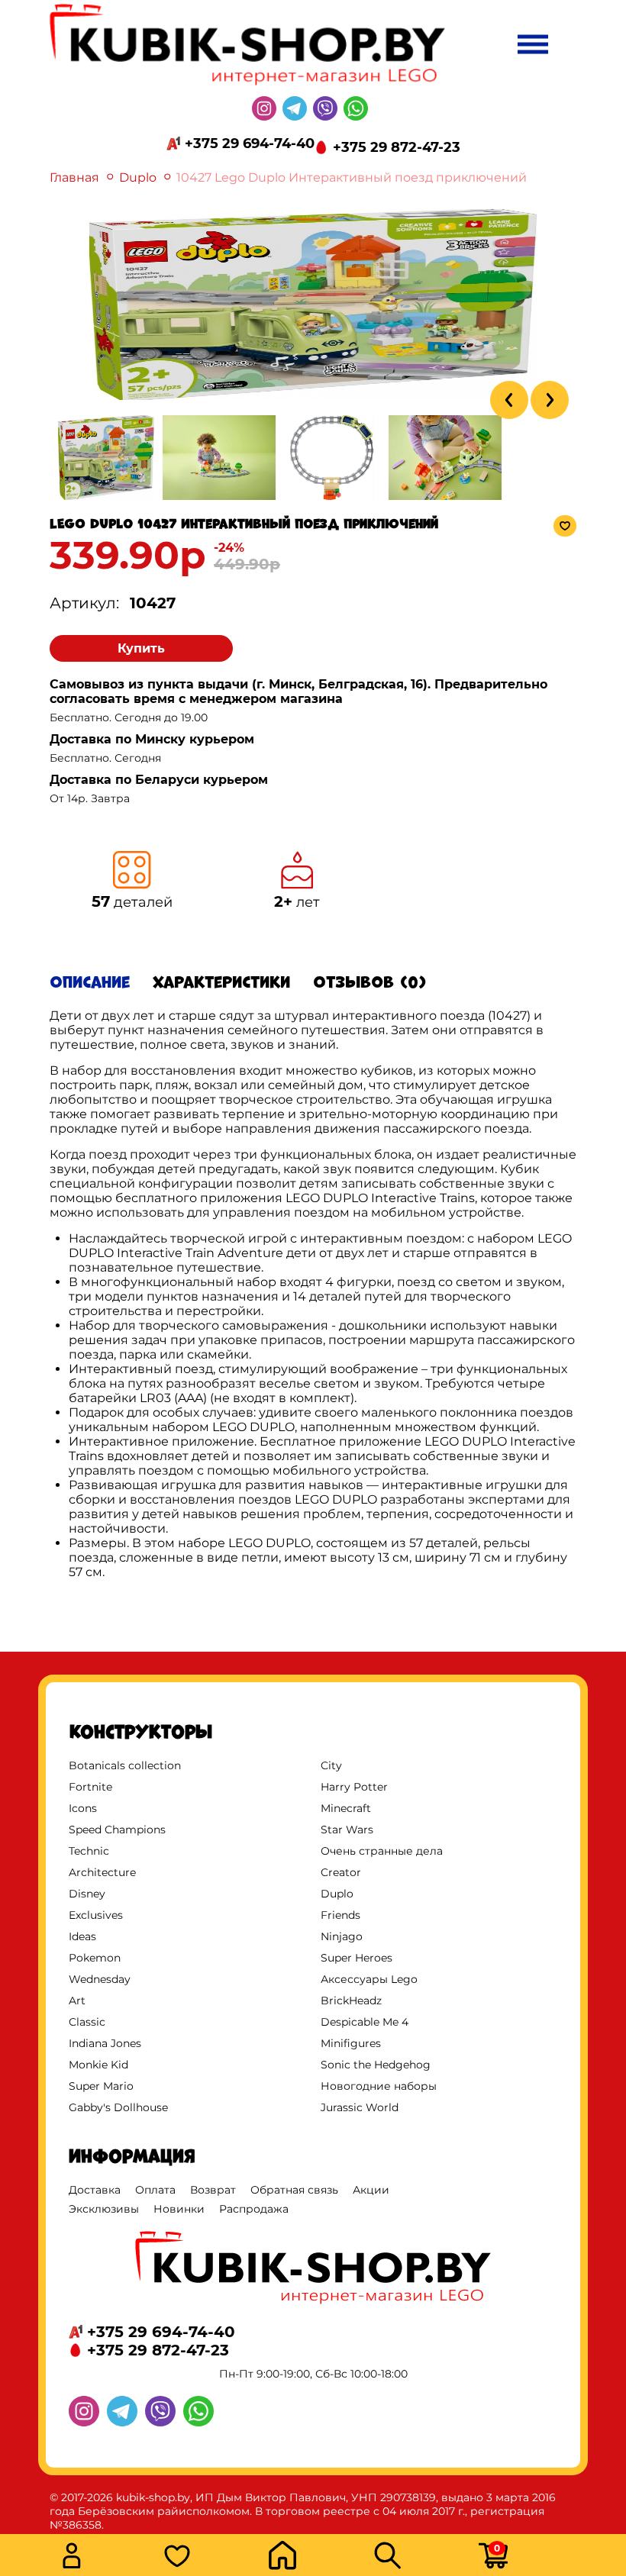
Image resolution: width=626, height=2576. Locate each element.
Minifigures (351, 2043)
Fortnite (90, 1787)
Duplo (138, 177)
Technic (89, 1851)
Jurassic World (360, 2107)
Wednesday (100, 1979)
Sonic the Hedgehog (376, 2065)
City (331, 1765)
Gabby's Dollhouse (118, 2107)
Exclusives (96, 1915)
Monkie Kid (98, 2065)
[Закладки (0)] (211, 2557)
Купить (141, 648)
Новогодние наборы (379, 2086)
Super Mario (101, 2086)
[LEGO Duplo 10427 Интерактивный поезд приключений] (313, 396)
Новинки (179, 2209)
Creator (341, 1872)
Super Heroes (357, 1958)
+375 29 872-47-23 (397, 147)
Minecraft (346, 1808)
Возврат (213, 2190)
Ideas (82, 1936)
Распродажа (254, 2209)
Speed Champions (117, 1830)
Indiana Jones (105, 2043)
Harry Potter (354, 1787)
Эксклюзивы (104, 2209)
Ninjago (342, 1936)
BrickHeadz (351, 2001)
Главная (74, 177)
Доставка (95, 2190)
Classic (87, 2022)
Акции (371, 2190)
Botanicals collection (125, 1765)
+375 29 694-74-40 (250, 143)
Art (77, 2001)
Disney (87, 1894)
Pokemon (95, 1958)
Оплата (155, 2190)
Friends (340, 1915)
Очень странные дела (382, 1851)
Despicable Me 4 (365, 2022)
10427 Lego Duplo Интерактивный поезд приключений (352, 177)
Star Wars (347, 1830)
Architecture (102, 1872)
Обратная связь (294, 2190)
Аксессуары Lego (369, 1979)
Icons (83, 1808)
